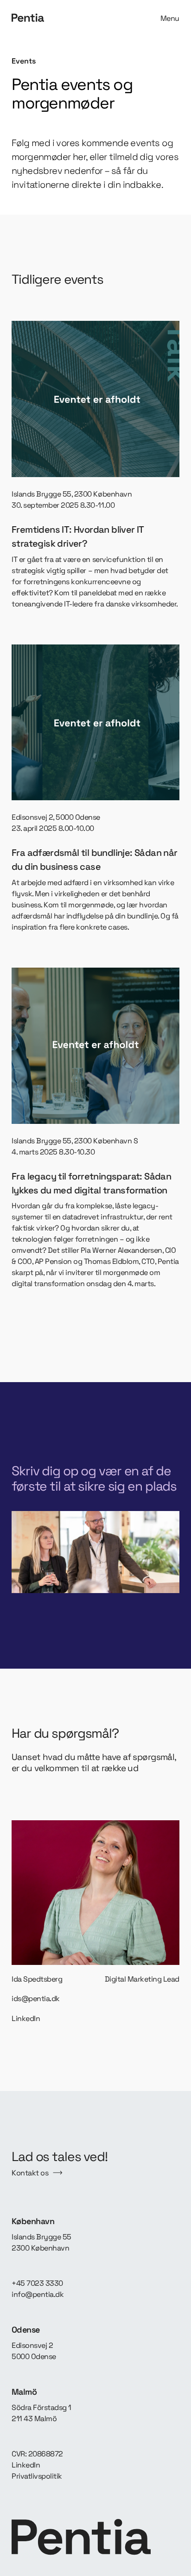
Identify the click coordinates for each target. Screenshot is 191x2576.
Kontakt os (30, 2173)
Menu (170, 18)
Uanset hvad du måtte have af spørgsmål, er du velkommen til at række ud (94, 1763)
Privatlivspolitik (37, 2476)
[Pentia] (51, 18)
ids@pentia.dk (36, 1999)
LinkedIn (26, 2018)
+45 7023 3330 (37, 2283)
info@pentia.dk (38, 2294)
